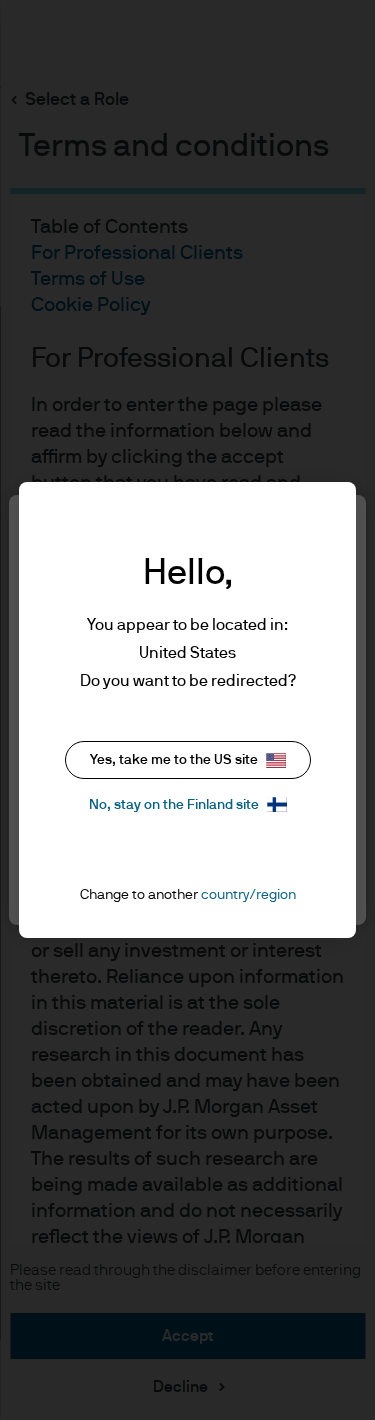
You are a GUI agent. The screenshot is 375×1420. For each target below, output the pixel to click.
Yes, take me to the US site (174, 760)
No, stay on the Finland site (174, 805)
